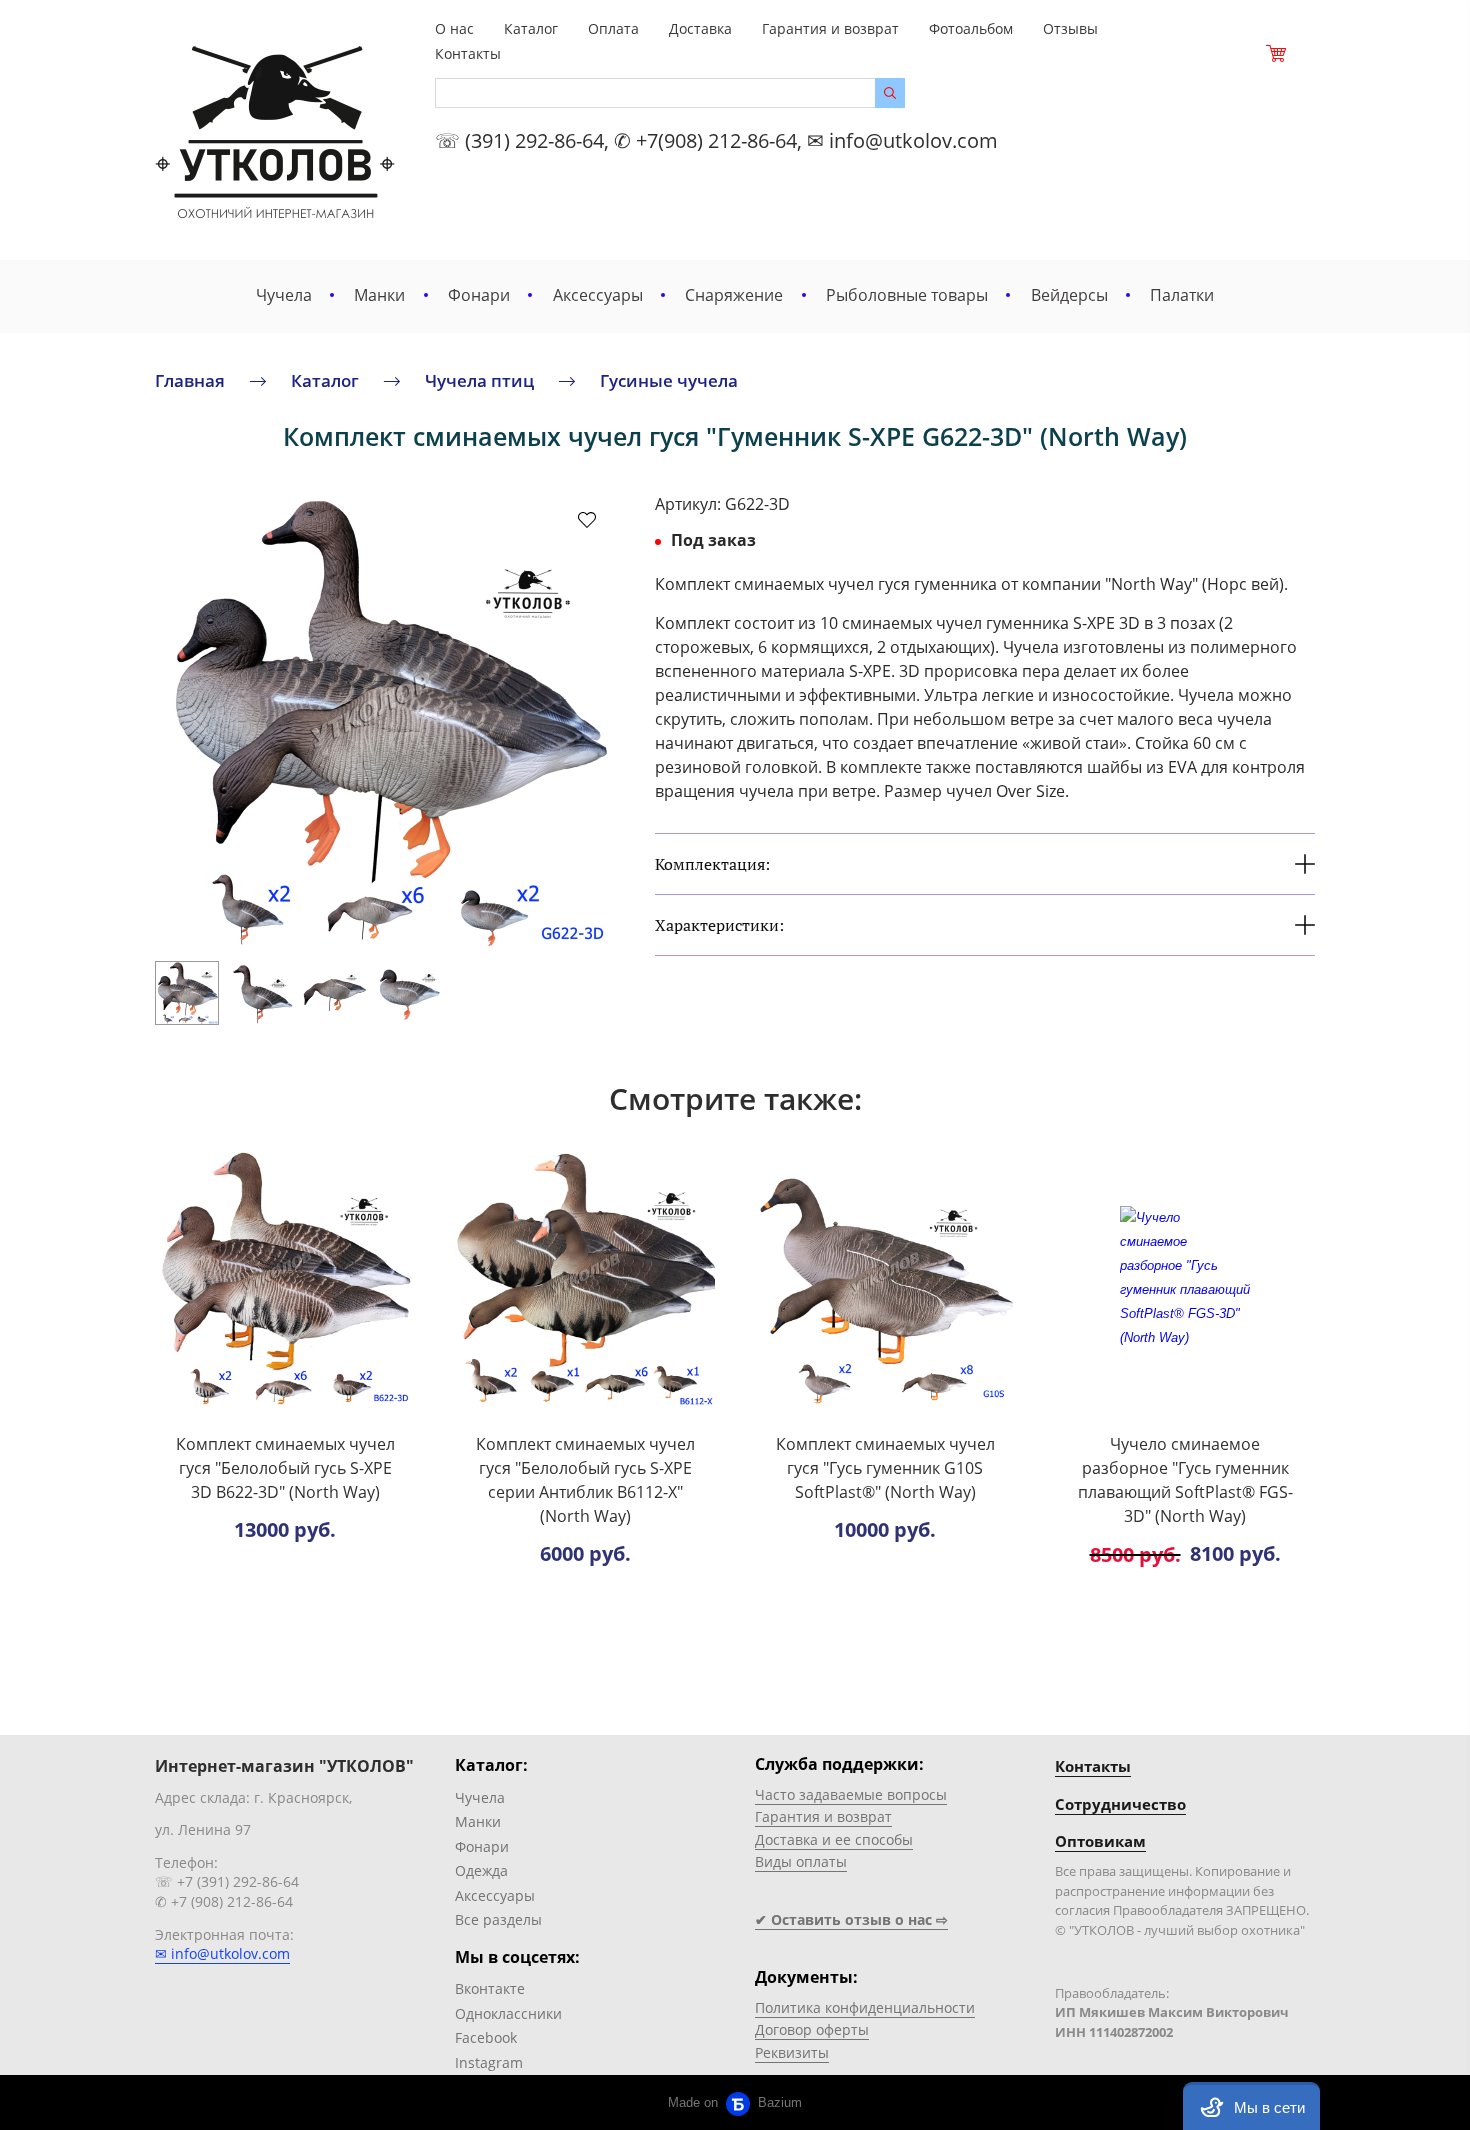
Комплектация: (712, 864)
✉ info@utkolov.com (222, 1953)
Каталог (531, 28)
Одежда (481, 1870)
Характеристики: (719, 925)
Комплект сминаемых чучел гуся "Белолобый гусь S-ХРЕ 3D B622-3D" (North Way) (285, 1468)
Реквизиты (792, 2052)
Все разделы (498, 1919)
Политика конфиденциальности (865, 2007)
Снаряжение (734, 295)
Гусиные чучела (669, 380)
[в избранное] (587, 519)
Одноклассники (508, 2013)
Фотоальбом (971, 28)
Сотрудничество (1120, 1804)
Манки (379, 295)
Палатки (1182, 295)
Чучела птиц (479, 380)
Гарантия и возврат (830, 28)
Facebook (486, 2037)
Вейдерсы (1069, 295)
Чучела (284, 295)
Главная (190, 380)
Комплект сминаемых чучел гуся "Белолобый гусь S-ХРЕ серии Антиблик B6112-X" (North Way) (585, 1480)
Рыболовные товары (907, 295)
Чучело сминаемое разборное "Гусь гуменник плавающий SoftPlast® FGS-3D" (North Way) (1185, 1480)
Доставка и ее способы (834, 1839)
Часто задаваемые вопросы (851, 1794)
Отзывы (1070, 28)
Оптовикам (1100, 1841)
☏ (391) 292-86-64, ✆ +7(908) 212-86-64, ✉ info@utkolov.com (716, 140)
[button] (1251, 2106)
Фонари (479, 295)
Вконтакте (490, 1988)
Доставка (700, 28)
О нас (454, 28)
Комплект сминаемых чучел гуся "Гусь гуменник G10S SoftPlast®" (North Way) (885, 1468)
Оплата (613, 28)
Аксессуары (598, 295)
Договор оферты (812, 2029)
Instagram (489, 2062)
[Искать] (890, 93)
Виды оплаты (801, 1861)
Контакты (468, 53)
